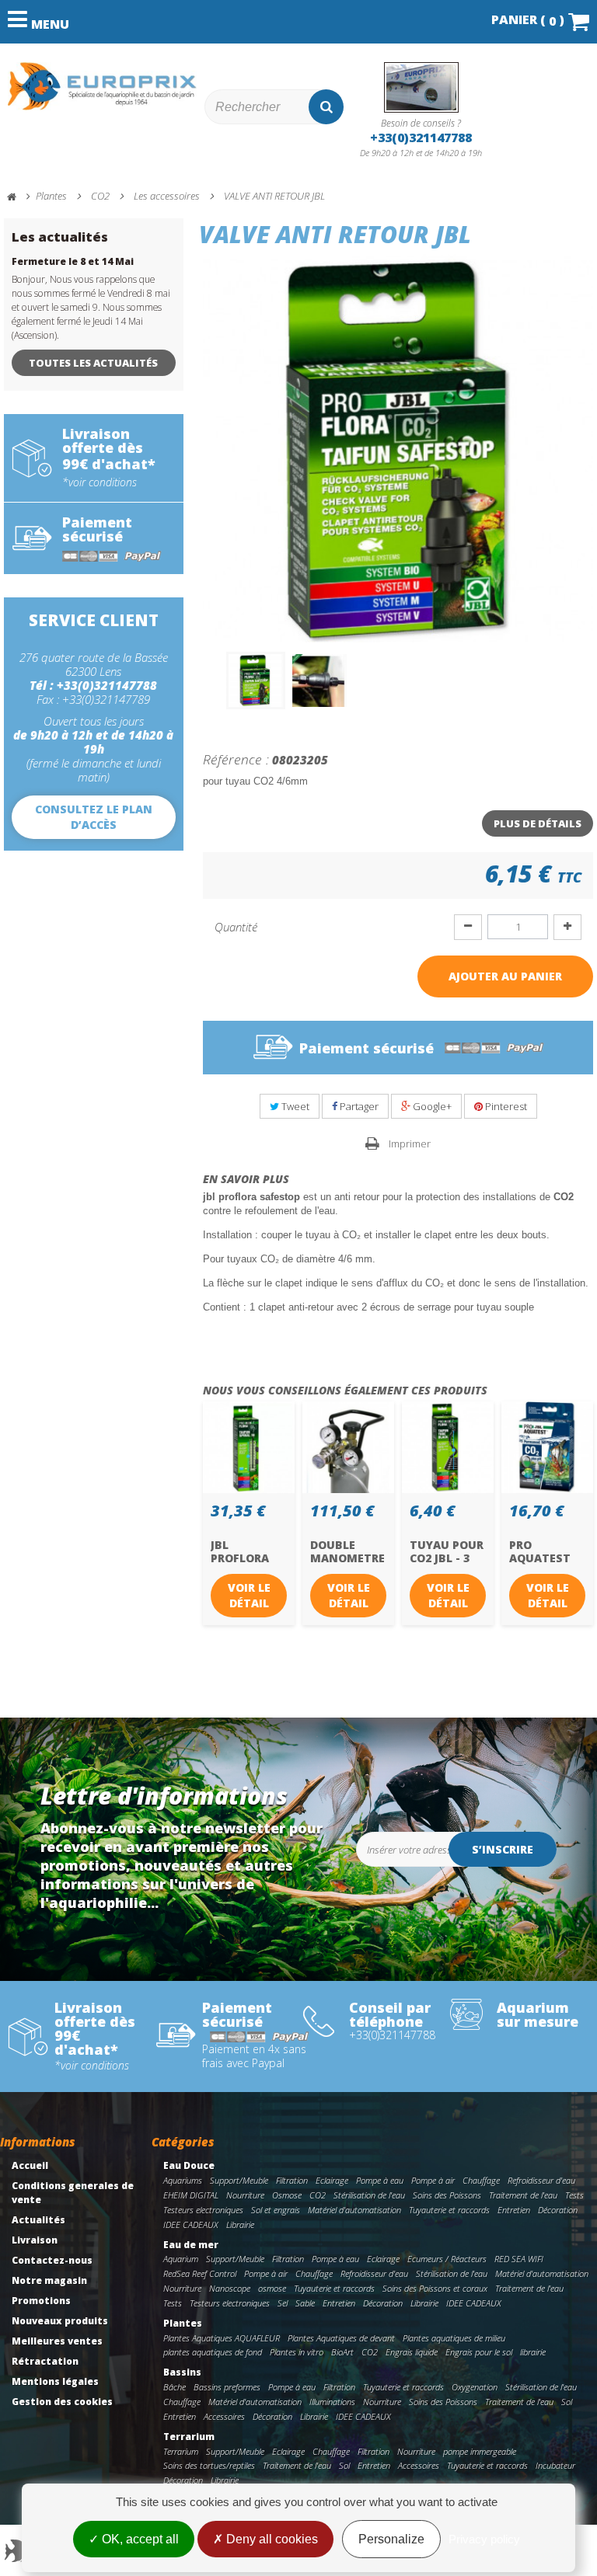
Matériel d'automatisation (354, 2210)
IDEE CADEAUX (191, 2224)
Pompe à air (433, 2180)
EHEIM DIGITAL (191, 2195)
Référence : (236, 759)
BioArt (342, 2352)
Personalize (391, 2539)
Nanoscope (230, 2288)
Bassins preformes (227, 2387)
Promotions (41, 2301)
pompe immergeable (480, 2451)
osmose (272, 2288)
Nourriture (245, 2195)
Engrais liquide (412, 2352)
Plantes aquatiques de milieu (454, 2338)
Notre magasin (49, 2280)
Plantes (183, 2323)
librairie (533, 2352)
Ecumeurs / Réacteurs (447, 2259)
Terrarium (189, 2437)
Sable (305, 2303)
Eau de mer (191, 2245)
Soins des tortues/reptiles (209, 2465)
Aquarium (181, 2259)
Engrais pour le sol (479, 2352)
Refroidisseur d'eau (541, 2180)
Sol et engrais (276, 2210)
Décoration (558, 2210)
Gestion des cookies (62, 2402)
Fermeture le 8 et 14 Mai (73, 261)
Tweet (294, 1106)
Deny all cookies (271, 2539)
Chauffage (481, 2180)
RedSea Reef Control (200, 2273)
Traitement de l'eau (523, 2195)
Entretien (514, 2210)
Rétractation (45, 2361)
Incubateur (555, 2465)
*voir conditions (99, 482)
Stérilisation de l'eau (369, 2195)
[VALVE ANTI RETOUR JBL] (256, 681)
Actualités (38, 2220)
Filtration (292, 2180)
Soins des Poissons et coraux (435, 2288)
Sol (567, 2402)
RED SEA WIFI (519, 2259)
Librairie (240, 2224)
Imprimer (410, 1144)
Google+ (431, 1106)
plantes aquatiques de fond (213, 2352)
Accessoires (224, 2416)
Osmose (287, 2195)
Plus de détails (538, 823)
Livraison (35, 2240)
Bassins (182, 2372)
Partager (358, 1106)
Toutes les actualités (93, 363)
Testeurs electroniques (203, 2210)
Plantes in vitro (297, 2352)
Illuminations (332, 2402)
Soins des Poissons (447, 2195)
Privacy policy (484, 2539)
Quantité (236, 927)
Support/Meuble (239, 2180)
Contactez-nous (52, 2260)
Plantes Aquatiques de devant (341, 2338)
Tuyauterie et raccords (449, 2210)
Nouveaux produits (60, 2321)
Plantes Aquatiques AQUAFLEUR (222, 2338)
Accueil (30, 2165)
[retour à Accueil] (19, 197)
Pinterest (505, 1106)
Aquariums (183, 2180)
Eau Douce (189, 2165)
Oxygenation (475, 2387)
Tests (574, 2195)
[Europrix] (102, 86)
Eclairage (332, 2180)
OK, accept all (139, 2539)
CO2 (318, 2195)
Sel (283, 2303)
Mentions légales (55, 2381)
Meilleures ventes (57, 2341)
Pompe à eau (380, 2180)
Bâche (175, 2387)
